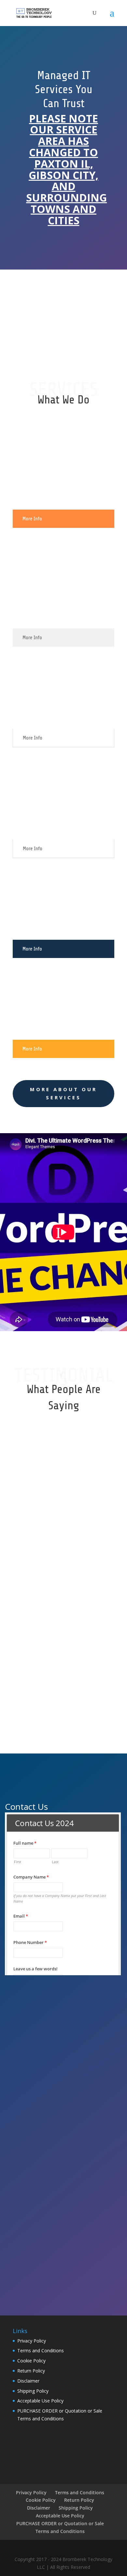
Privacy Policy (32, 2341)
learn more (64, 302)
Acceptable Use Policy (40, 2401)
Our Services (64, 1721)
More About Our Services (63, 1093)
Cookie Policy (31, 2361)
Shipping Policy (33, 2391)
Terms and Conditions (41, 2351)
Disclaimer (28, 2381)
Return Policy (31, 2371)
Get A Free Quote (79, 269)
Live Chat (64, 334)
